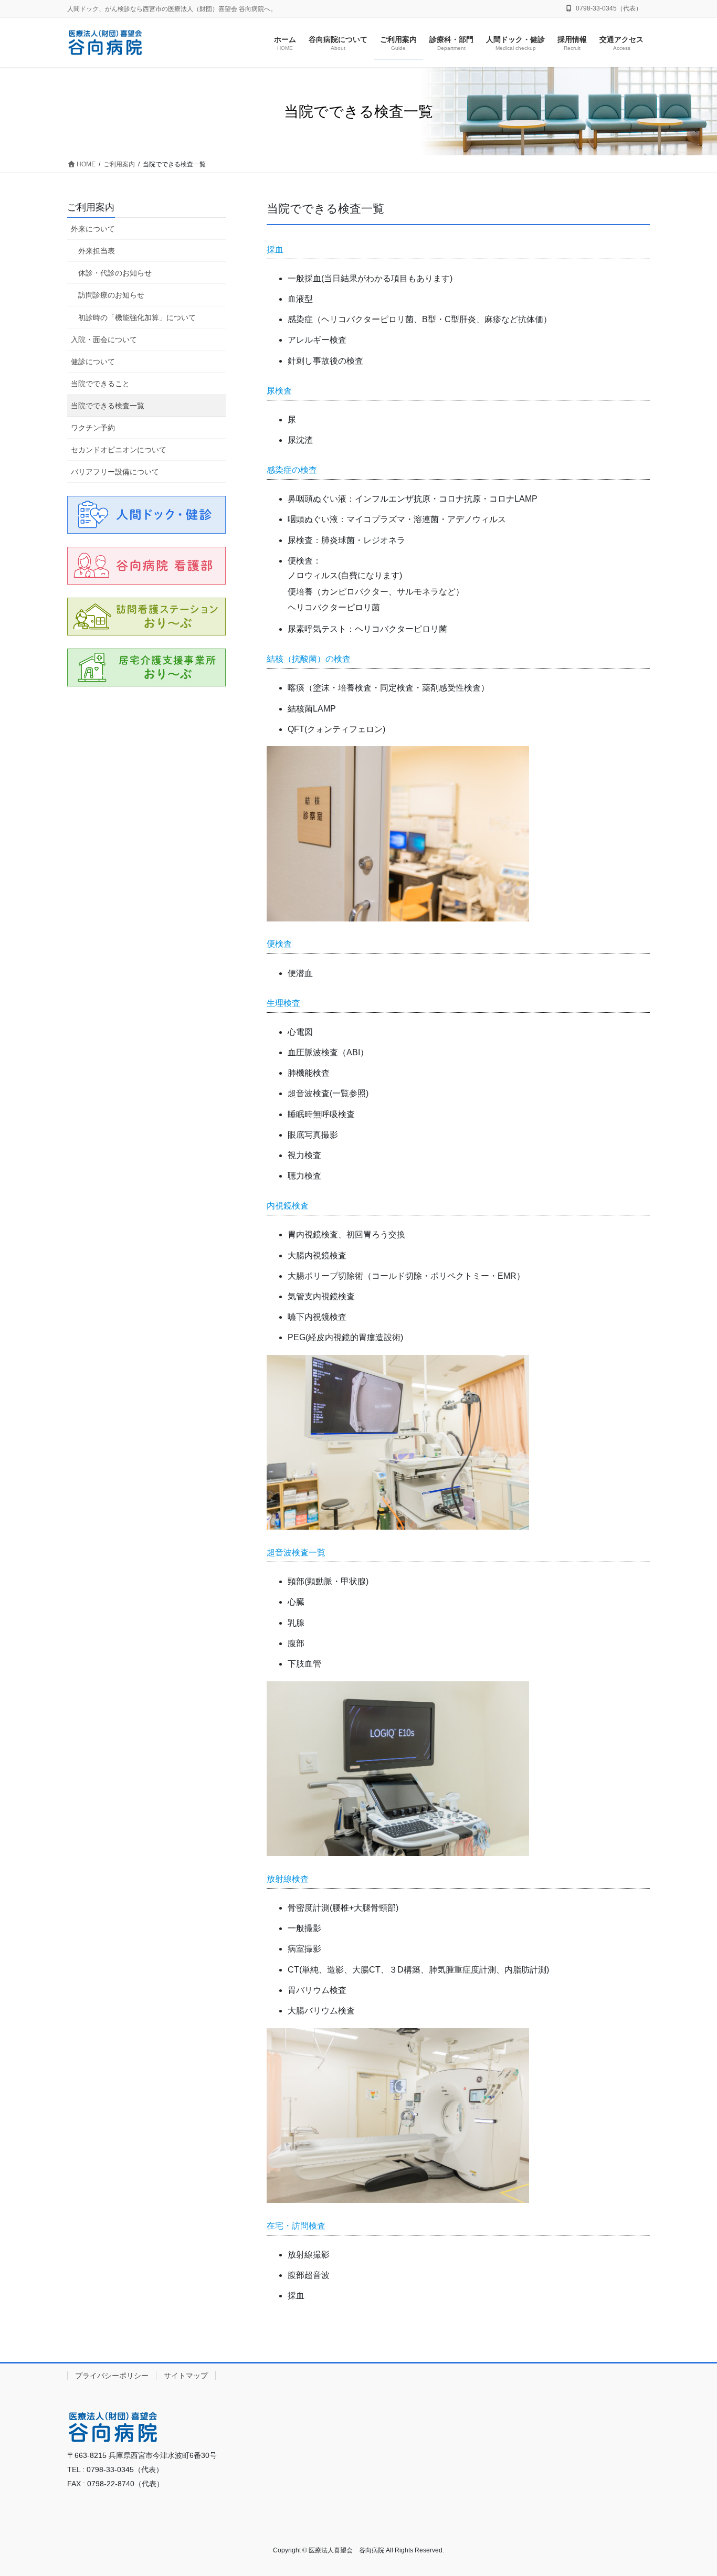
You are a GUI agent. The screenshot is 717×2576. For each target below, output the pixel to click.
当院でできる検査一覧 (108, 406)
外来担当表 (97, 251)
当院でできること (100, 384)
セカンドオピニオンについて (119, 450)
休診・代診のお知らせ (115, 273)
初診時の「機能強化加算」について (137, 317)
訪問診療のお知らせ (111, 295)
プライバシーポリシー (112, 2376)
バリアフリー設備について (115, 472)
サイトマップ (186, 2376)
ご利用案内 (91, 207)
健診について (93, 362)
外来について (93, 229)
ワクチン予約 (93, 428)
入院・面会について (104, 340)
